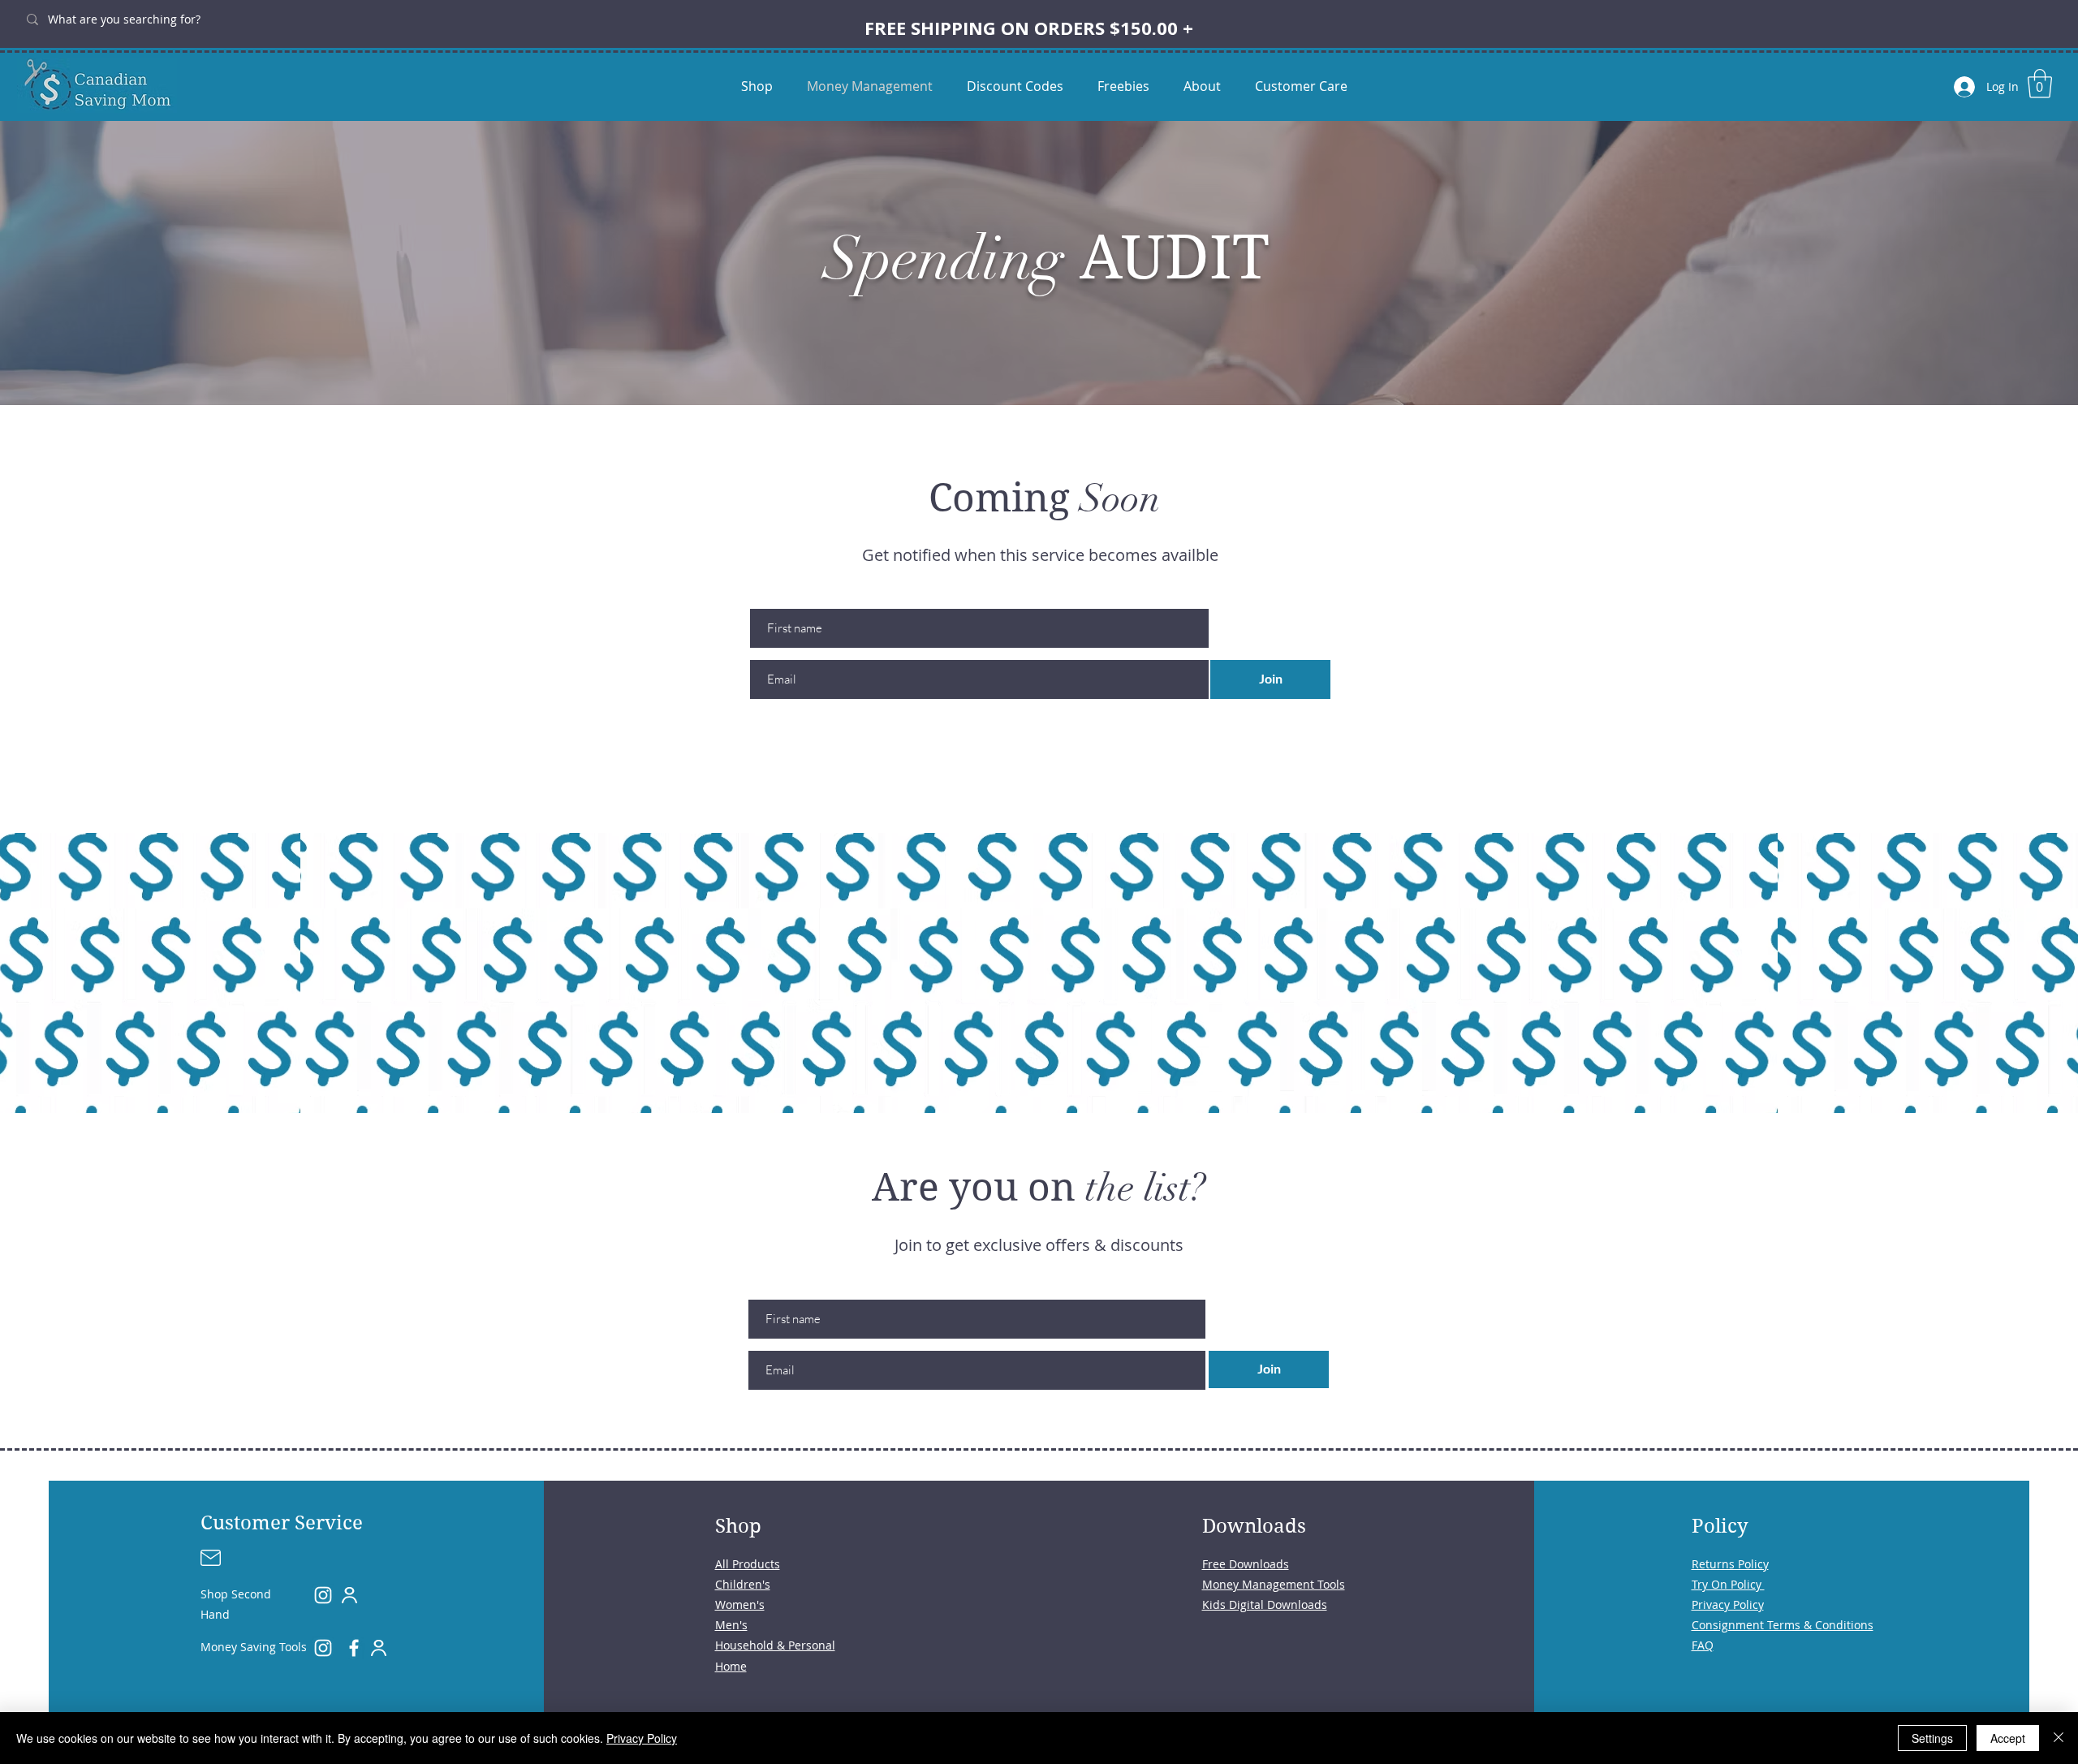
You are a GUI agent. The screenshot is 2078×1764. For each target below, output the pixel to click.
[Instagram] (323, 1595)
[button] (2040, 84)
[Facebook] (354, 1648)
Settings (1932, 1738)
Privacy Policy (642, 1738)
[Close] (2059, 1738)
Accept (2008, 1738)
